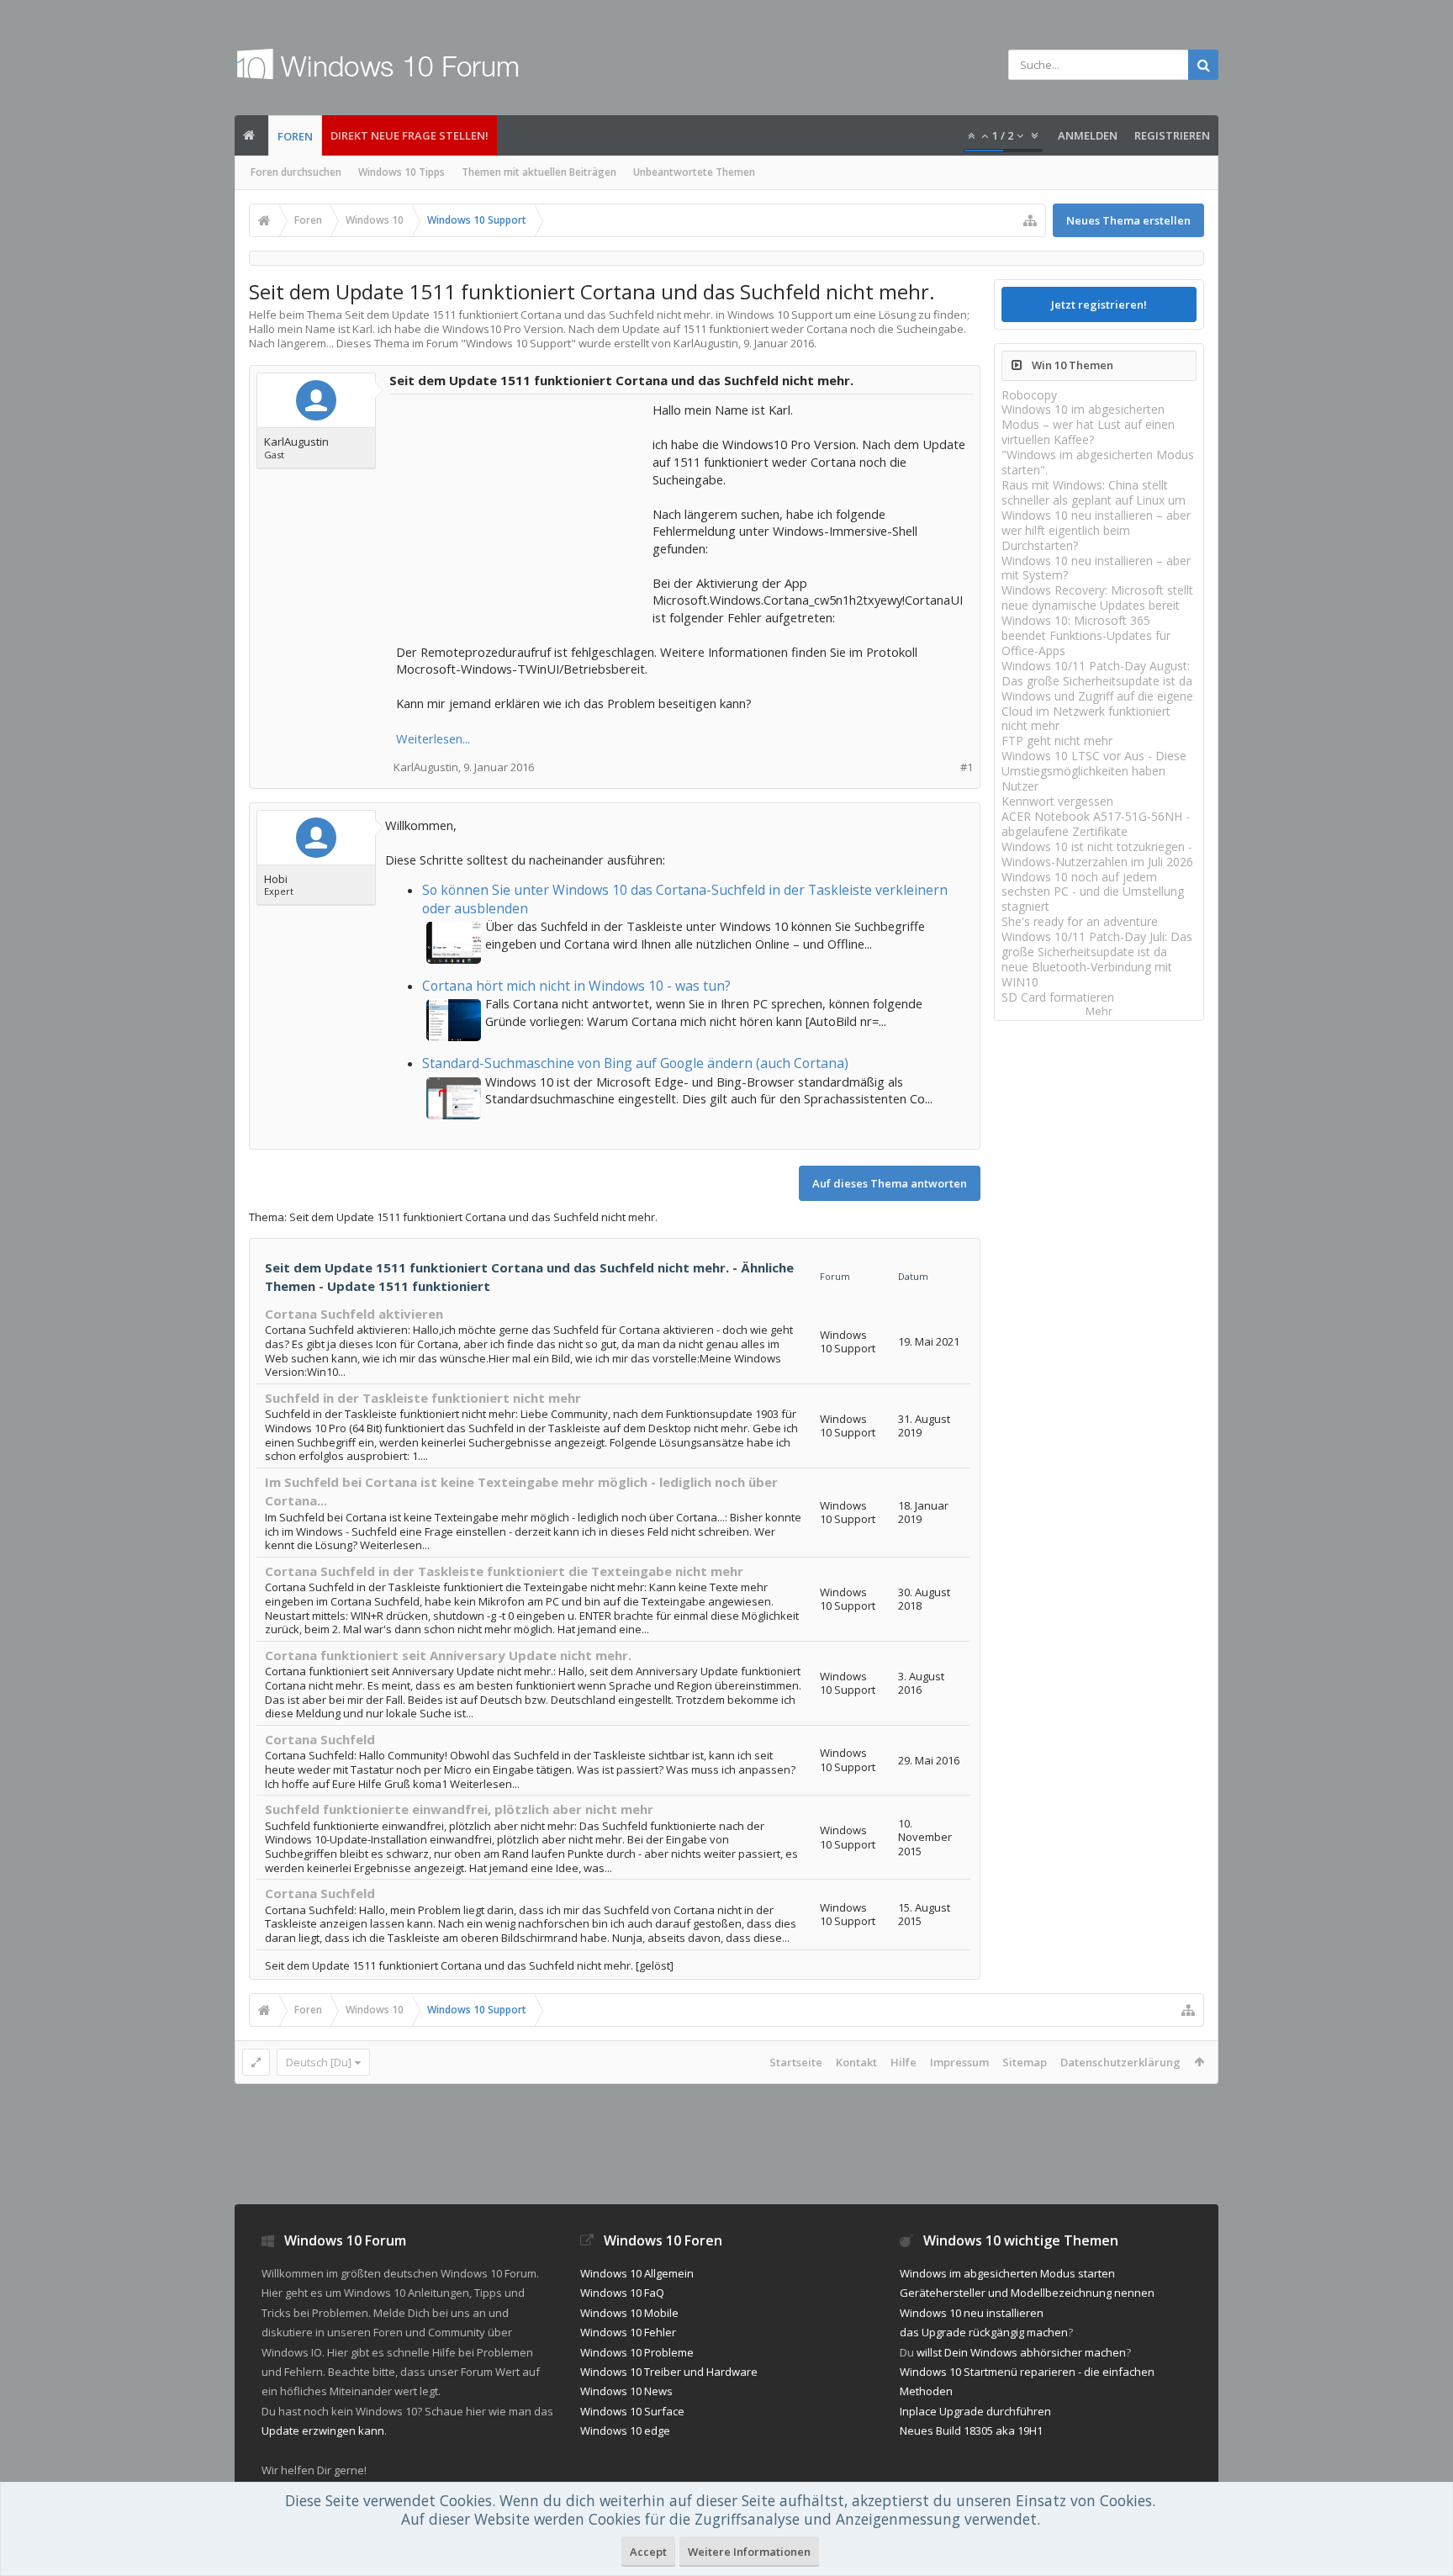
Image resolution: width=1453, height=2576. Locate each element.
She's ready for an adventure (1080, 921)
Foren (295, 136)
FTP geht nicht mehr (1057, 741)
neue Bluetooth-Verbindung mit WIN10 (1087, 974)
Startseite (796, 2062)
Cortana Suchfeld (320, 1739)
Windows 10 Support (518, 343)
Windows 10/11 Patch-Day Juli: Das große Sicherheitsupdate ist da (1097, 944)
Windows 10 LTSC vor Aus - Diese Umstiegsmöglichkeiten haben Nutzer (1094, 771)
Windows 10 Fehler (628, 2332)
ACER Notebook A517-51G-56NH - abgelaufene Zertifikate (1096, 824)
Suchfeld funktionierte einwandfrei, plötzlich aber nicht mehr (459, 1809)
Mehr (1099, 1011)
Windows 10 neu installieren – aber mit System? (1096, 568)
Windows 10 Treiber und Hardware (669, 2372)
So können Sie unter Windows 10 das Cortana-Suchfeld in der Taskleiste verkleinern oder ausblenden (685, 899)
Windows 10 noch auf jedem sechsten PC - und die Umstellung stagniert (1093, 892)
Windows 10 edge (625, 2431)
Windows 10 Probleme (637, 2352)
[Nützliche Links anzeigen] (1030, 220)
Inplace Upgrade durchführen (975, 2411)
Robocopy (1029, 395)
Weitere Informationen (749, 2552)
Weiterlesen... (433, 738)
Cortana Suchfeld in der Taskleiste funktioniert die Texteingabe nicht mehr (504, 1571)
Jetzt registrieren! (1099, 304)
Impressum (959, 2062)
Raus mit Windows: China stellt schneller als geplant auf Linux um (1094, 492)
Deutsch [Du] (319, 2062)
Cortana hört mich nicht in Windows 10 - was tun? (576, 986)
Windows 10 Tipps (402, 172)
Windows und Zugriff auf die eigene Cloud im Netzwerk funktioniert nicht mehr (1097, 711)
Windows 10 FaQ (622, 2293)
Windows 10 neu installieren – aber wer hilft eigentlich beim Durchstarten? (1096, 530)
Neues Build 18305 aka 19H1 (971, 2431)
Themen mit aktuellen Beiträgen (539, 172)
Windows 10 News (626, 2391)
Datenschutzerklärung (1120, 2062)
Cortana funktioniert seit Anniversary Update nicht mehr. (448, 1655)
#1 (967, 767)
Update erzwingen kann (323, 2431)
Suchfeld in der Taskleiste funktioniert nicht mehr (423, 1398)
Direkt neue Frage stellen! (409, 135)
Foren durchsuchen (296, 172)
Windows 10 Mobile (629, 2313)
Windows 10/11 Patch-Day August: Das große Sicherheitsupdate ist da (1097, 673)
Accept (648, 2552)
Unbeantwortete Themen (694, 172)
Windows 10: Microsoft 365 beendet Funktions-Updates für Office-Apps (1086, 635)
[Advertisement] (522, 506)
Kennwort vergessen (1057, 801)
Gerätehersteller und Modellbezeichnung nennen (1027, 2293)
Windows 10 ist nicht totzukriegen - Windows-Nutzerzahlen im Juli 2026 (1097, 854)
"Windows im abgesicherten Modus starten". (1098, 462)
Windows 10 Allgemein (637, 2273)
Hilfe (904, 2062)
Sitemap (1025, 2062)
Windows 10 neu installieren (972, 2313)
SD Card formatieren (1058, 997)
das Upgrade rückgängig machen (984, 2332)
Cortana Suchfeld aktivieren (354, 1314)
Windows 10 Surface (632, 2411)
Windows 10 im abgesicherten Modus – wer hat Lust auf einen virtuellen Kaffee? (1088, 424)
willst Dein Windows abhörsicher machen (1021, 2352)
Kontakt (856, 2062)
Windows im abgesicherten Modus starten (1007, 2273)
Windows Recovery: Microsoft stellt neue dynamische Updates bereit (1097, 598)
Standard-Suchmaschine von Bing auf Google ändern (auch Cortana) (635, 1063)
